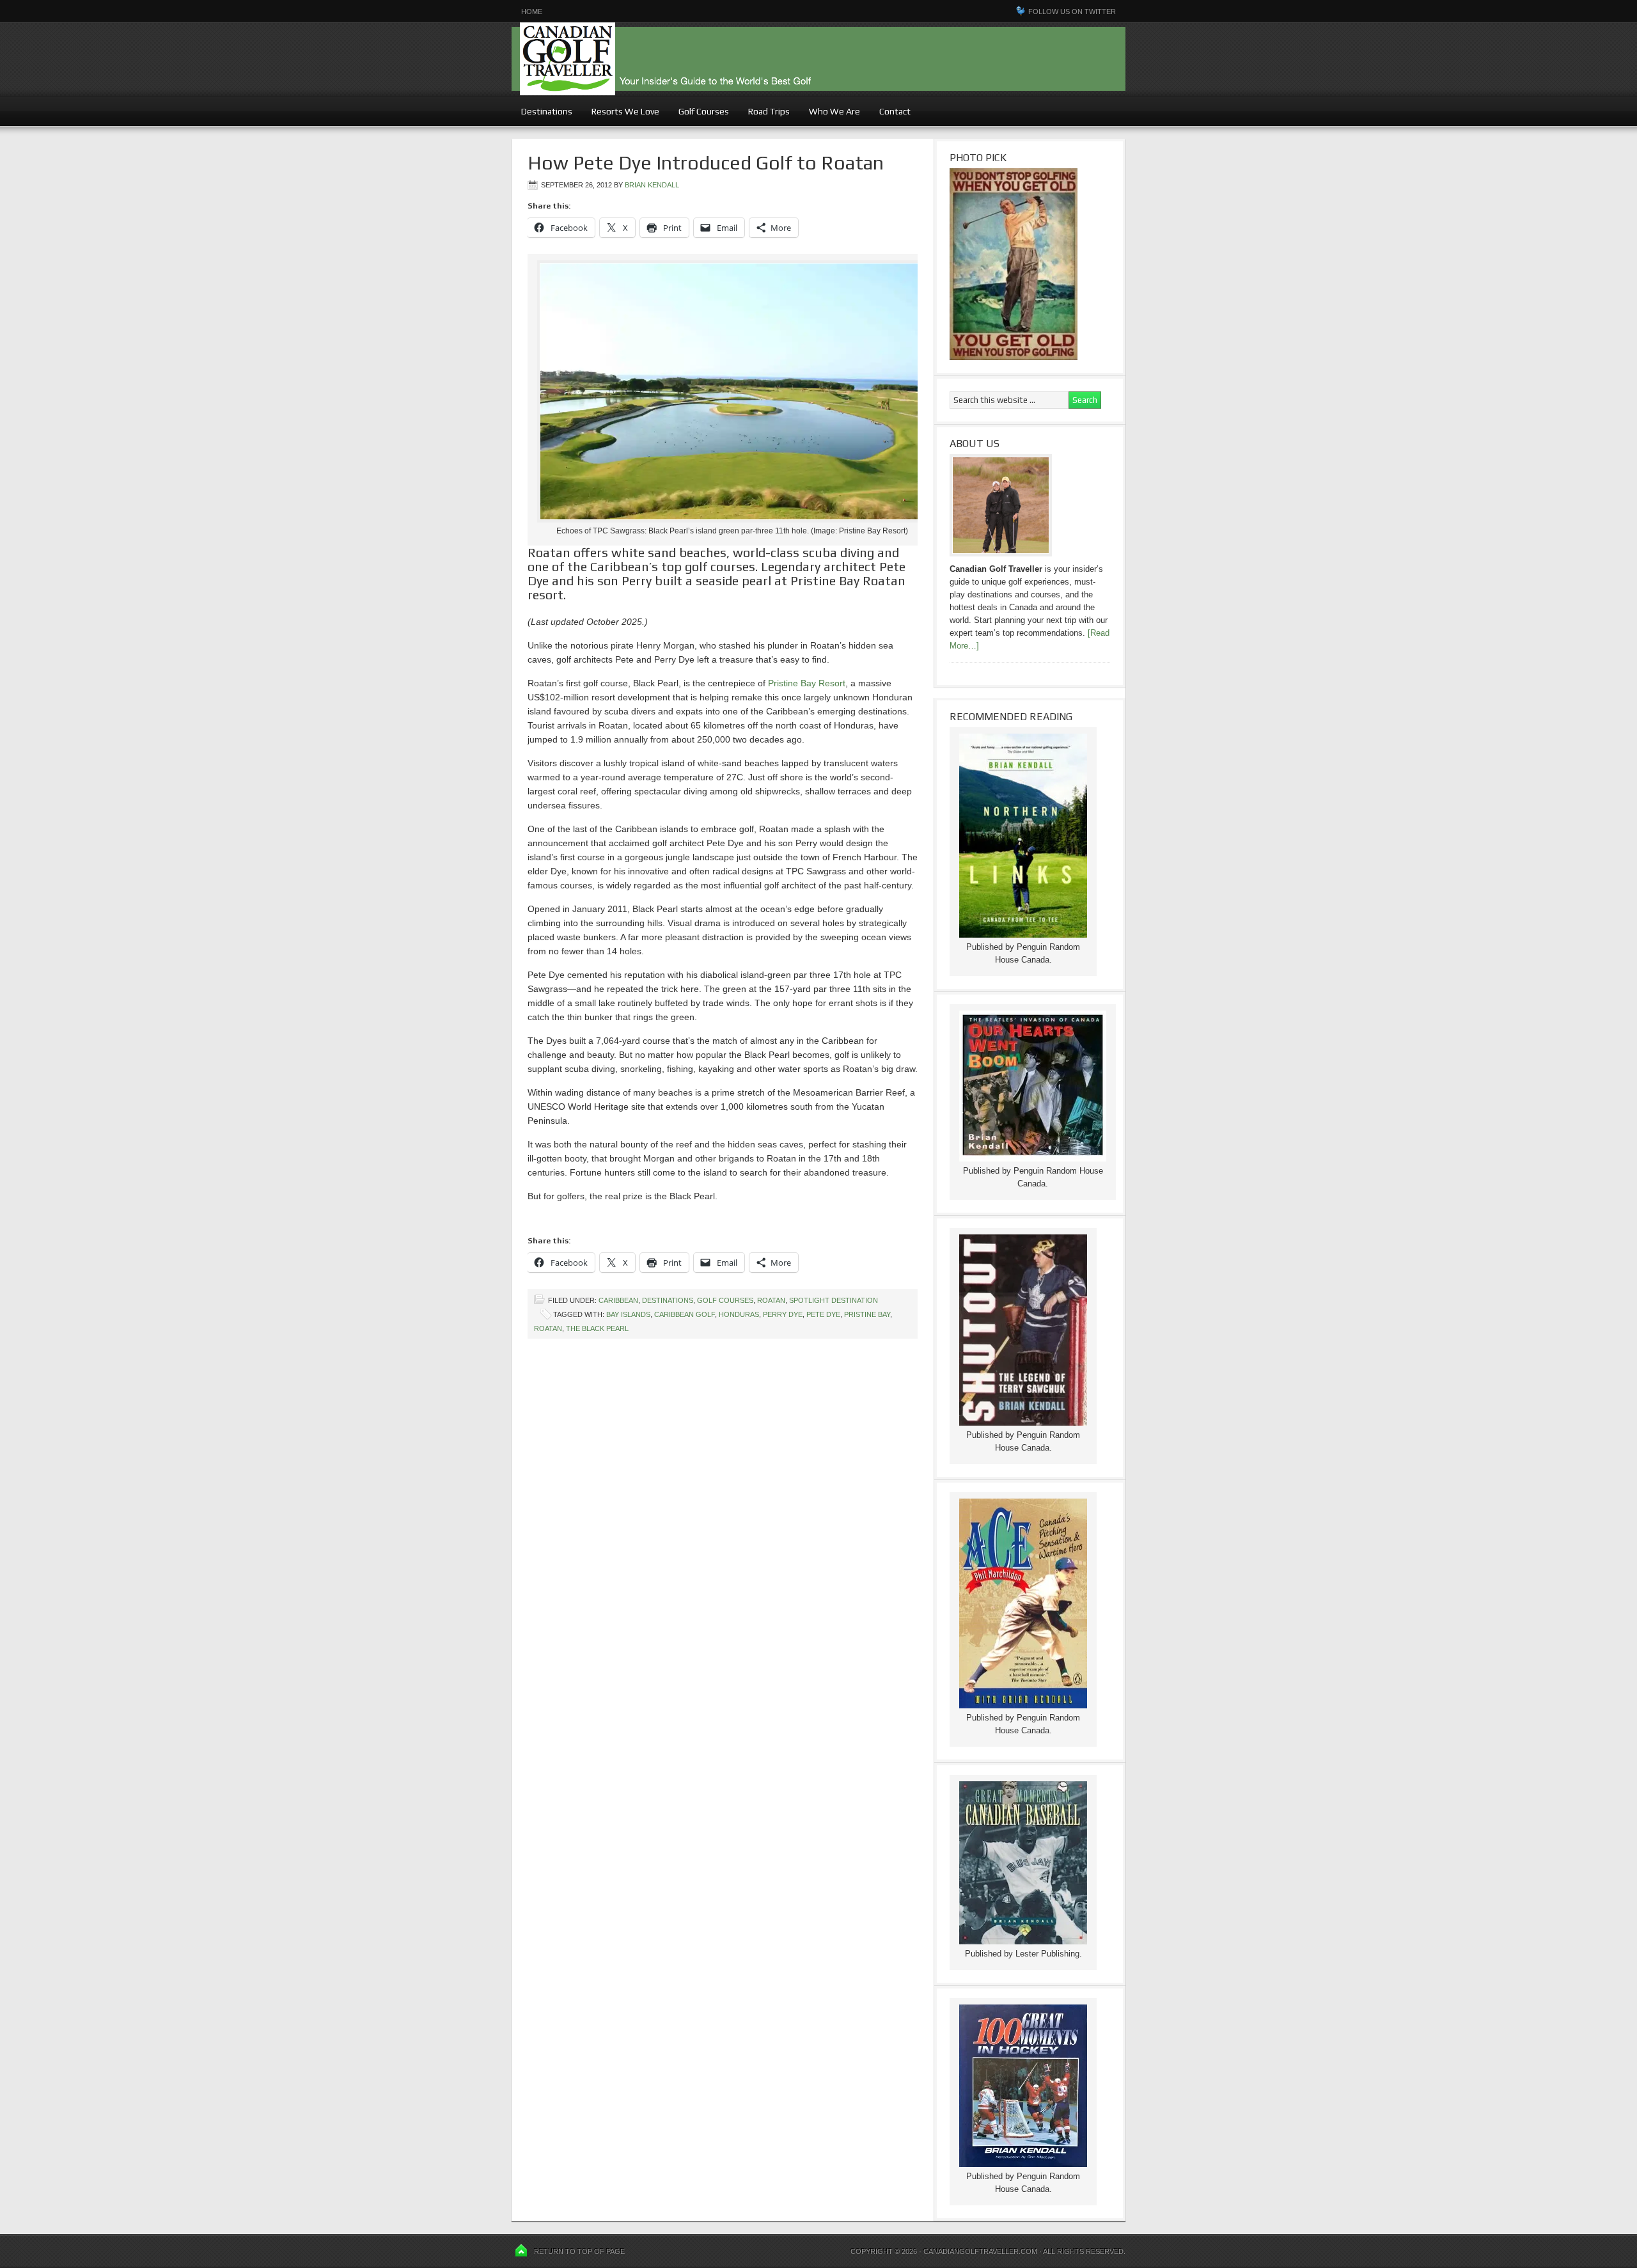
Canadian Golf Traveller (818, 59)
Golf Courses (704, 111)
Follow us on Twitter (1072, 12)
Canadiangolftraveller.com (980, 2251)
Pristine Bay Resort (807, 683)
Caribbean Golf (685, 1314)
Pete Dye (823, 1314)
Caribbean (618, 1300)
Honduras (739, 1314)
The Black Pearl (597, 1328)
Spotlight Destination (834, 1300)
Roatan (771, 1300)
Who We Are (830, 111)
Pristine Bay (867, 1314)
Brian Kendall (652, 185)
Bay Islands (628, 1314)
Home (532, 12)
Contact (895, 111)
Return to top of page (579, 2251)
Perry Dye (783, 1314)
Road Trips (769, 111)
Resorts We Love (625, 111)
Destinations (542, 111)
